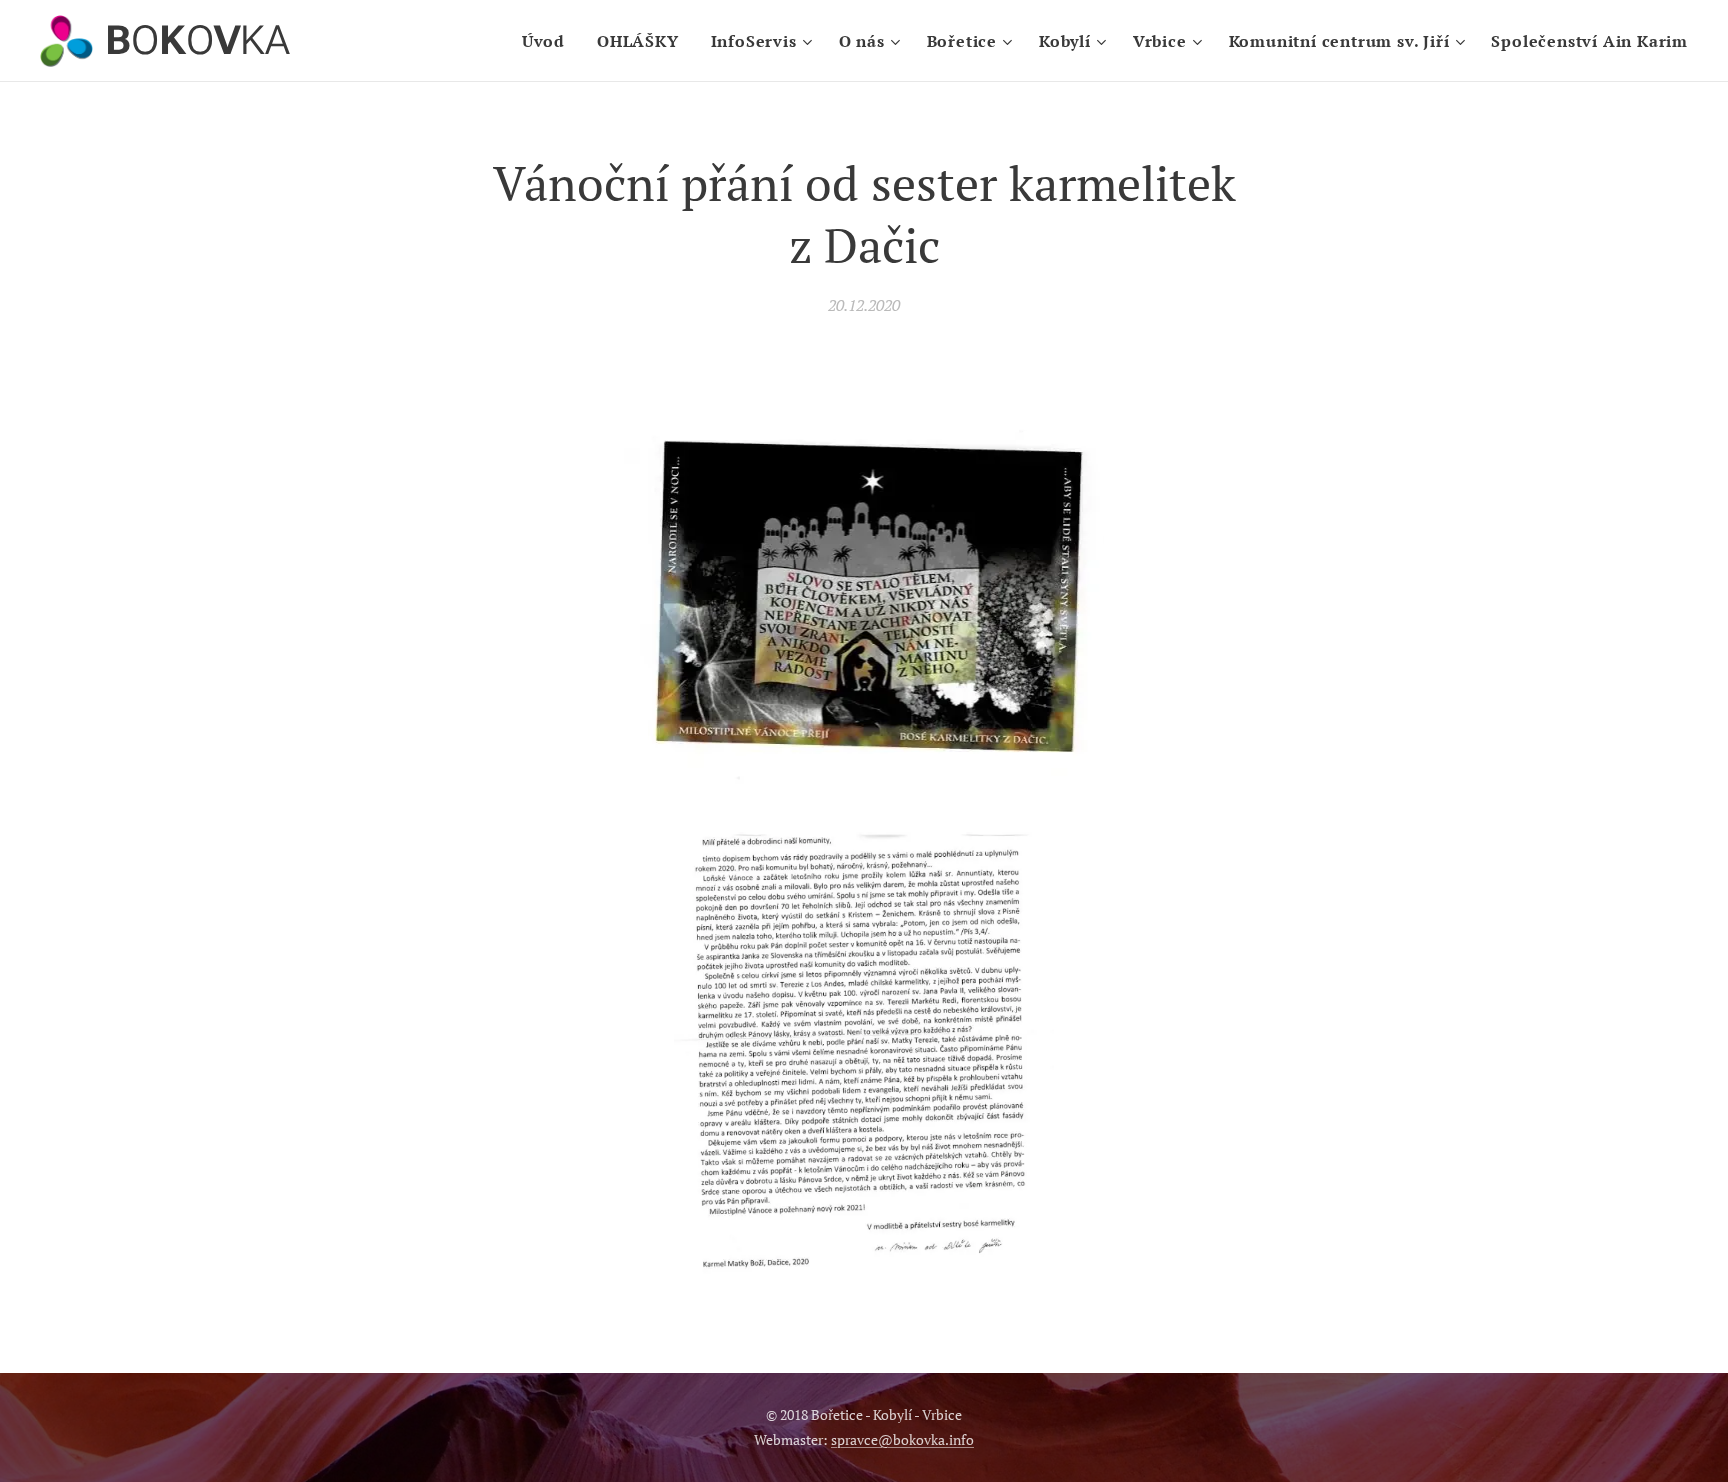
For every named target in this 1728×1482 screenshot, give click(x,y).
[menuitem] (549, 41)
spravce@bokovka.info (902, 1439)
